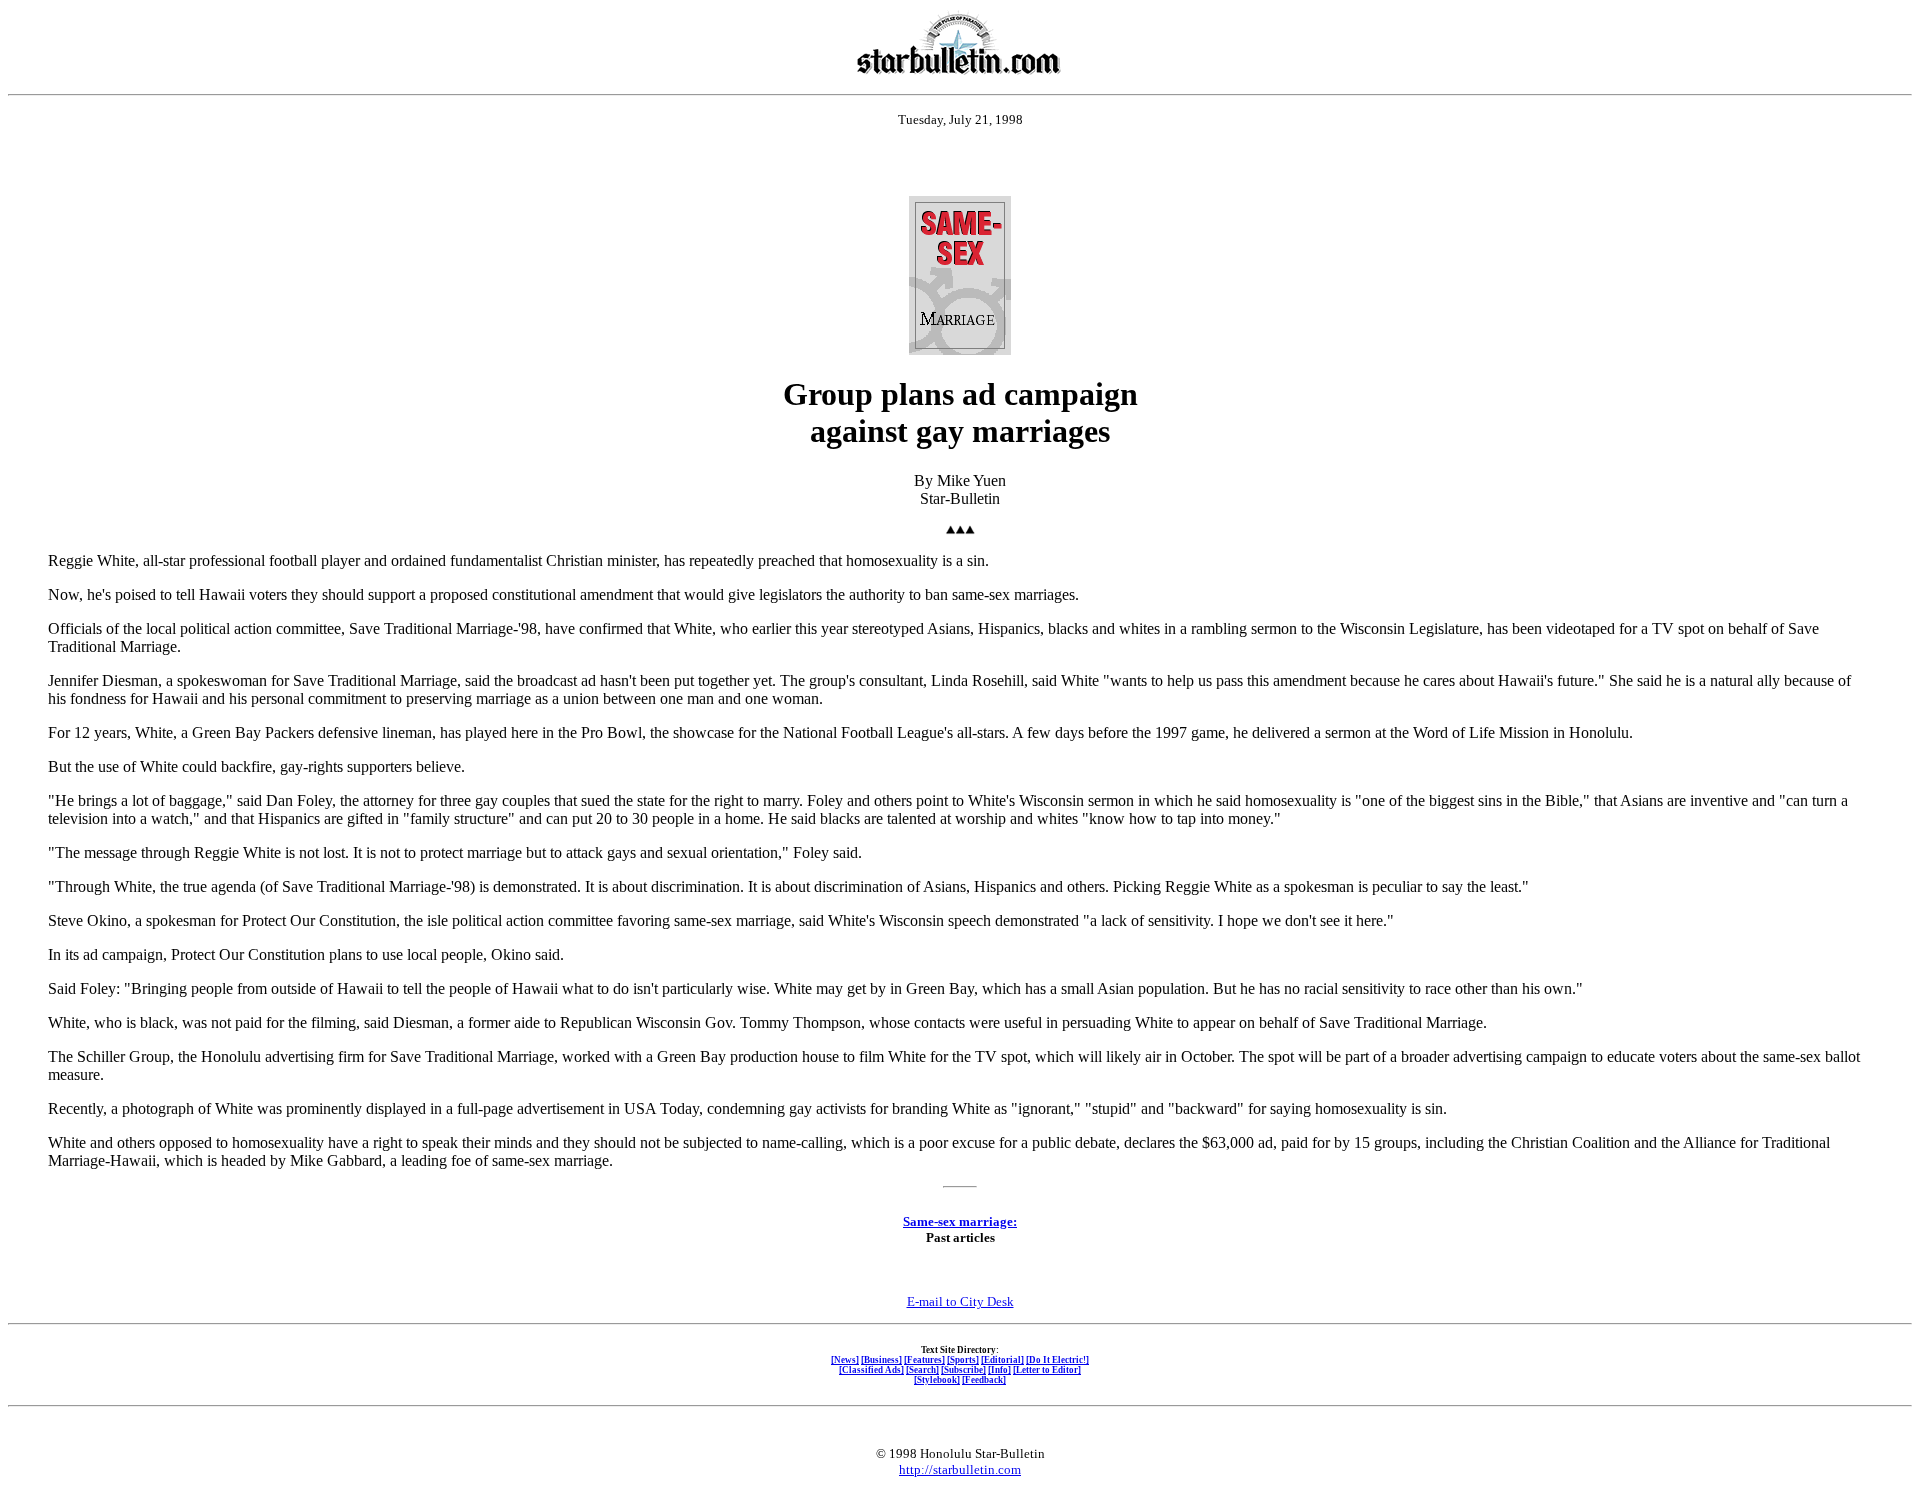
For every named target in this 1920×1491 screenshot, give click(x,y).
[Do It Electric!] (1057, 1360)
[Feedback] (984, 1380)
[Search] (922, 1370)
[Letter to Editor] (1047, 1370)
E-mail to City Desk (960, 1301)
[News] (845, 1360)
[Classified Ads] (871, 1370)
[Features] (924, 1360)
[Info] (999, 1370)
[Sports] (963, 1360)
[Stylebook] (937, 1380)
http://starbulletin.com (960, 1469)
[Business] (881, 1360)
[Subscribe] (963, 1370)
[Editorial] (1002, 1360)
